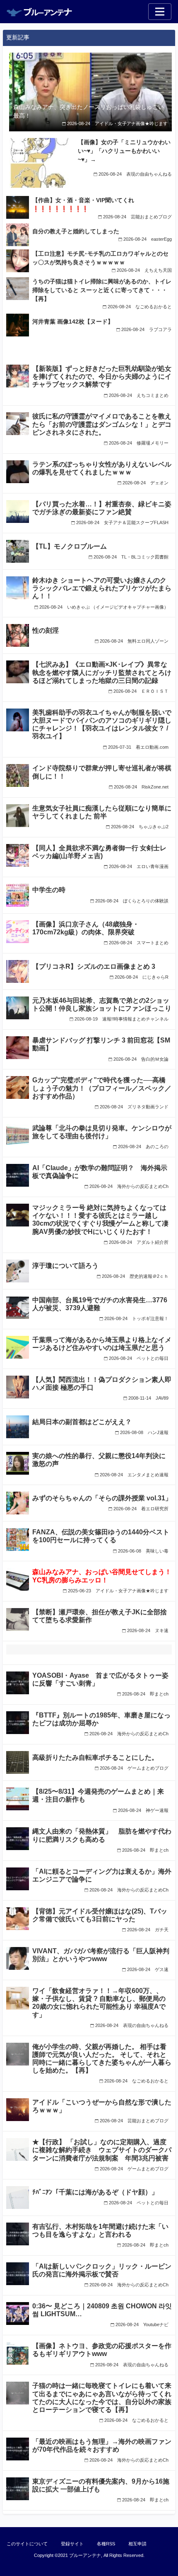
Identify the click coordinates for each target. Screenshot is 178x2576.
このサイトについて (27, 2544)
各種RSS (106, 2544)
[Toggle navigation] (160, 12)
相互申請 (137, 2544)
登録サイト (72, 2544)
